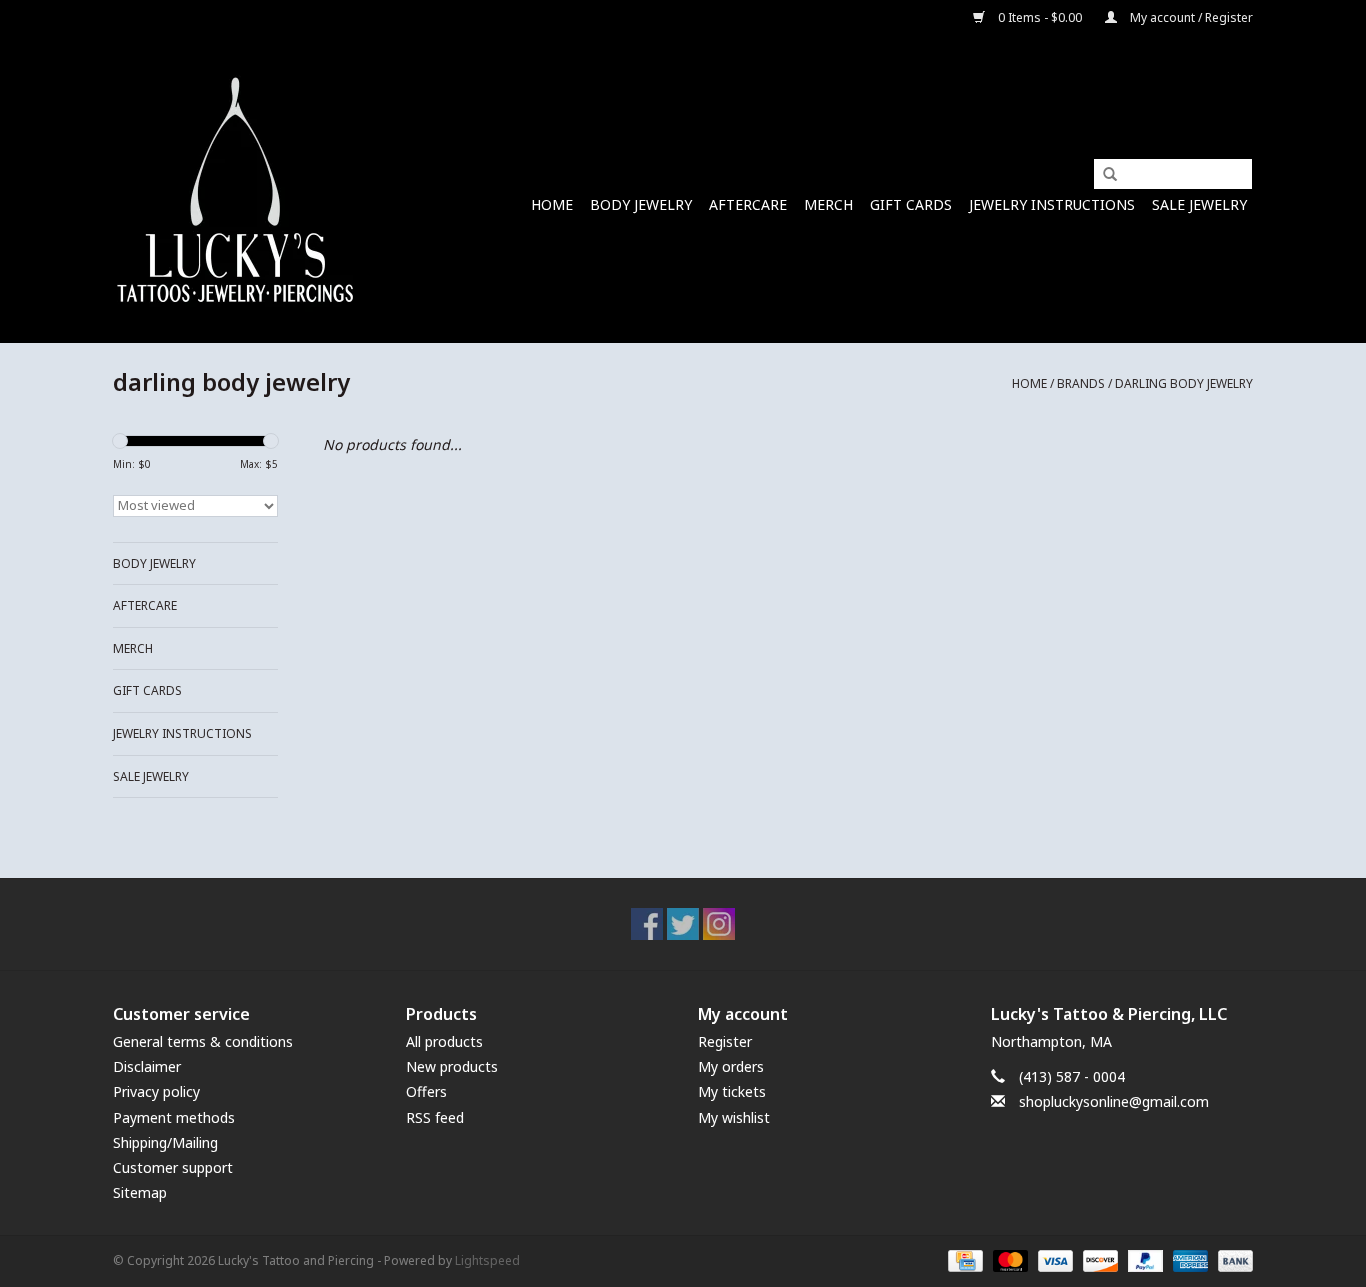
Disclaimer (147, 1066)
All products (444, 1041)
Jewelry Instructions (1052, 204)
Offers (426, 1091)
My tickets (732, 1091)
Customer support (173, 1167)
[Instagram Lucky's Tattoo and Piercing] (719, 924)
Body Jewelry (641, 204)
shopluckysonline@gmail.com (1114, 1101)
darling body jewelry (1184, 383)
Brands (1081, 383)
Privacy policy (156, 1091)
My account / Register (1190, 17)
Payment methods (174, 1117)
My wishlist (734, 1117)
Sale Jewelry (1199, 204)
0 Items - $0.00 (1040, 17)
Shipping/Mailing (165, 1142)
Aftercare (748, 204)
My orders (731, 1066)
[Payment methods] (963, 1260)
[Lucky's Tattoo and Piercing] (235, 189)
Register (725, 1041)
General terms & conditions (203, 1041)
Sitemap (140, 1192)
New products (452, 1066)
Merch (828, 204)
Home (552, 204)
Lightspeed (487, 1260)
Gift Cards (911, 204)
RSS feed (435, 1117)
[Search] (1103, 175)
